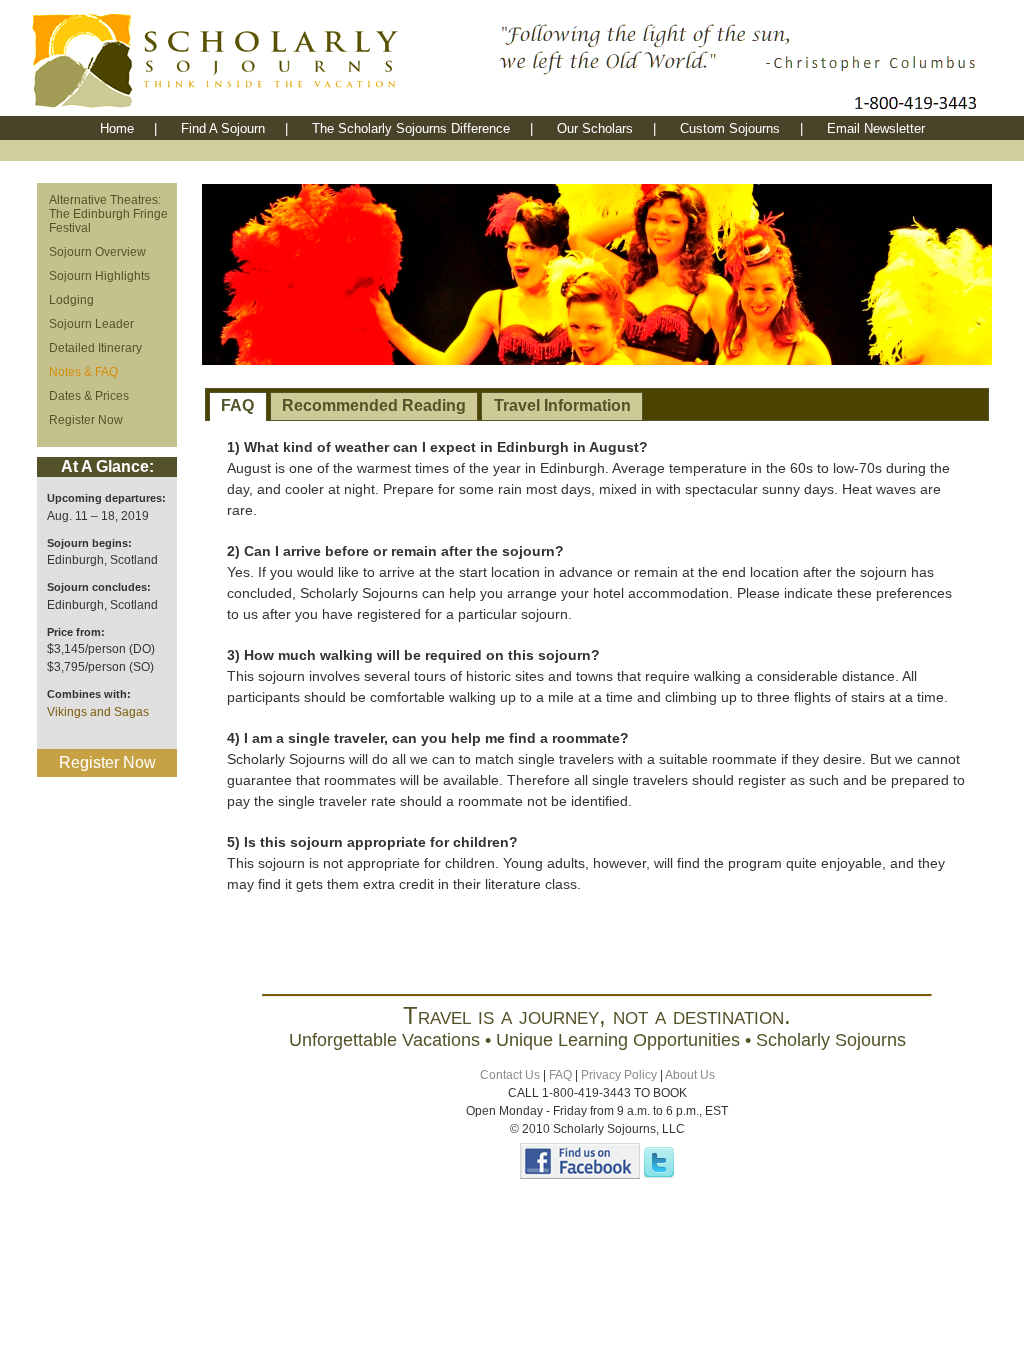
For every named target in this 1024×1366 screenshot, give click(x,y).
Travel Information (562, 405)
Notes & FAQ (83, 372)
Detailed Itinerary (95, 348)
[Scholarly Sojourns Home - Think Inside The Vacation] (262, 110)
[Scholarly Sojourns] (580, 1175)
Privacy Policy (619, 1075)
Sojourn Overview (97, 252)
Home (117, 128)
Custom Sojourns (730, 128)
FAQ (237, 405)
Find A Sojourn (223, 128)
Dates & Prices (89, 396)
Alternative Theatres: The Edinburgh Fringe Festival (108, 214)
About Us (690, 1075)
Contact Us (510, 1075)
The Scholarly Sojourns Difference (411, 128)
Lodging (71, 300)
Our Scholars (595, 128)
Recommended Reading (374, 405)
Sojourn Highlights (99, 276)
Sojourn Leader (91, 324)
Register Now (86, 420)
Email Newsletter (876, 128)
